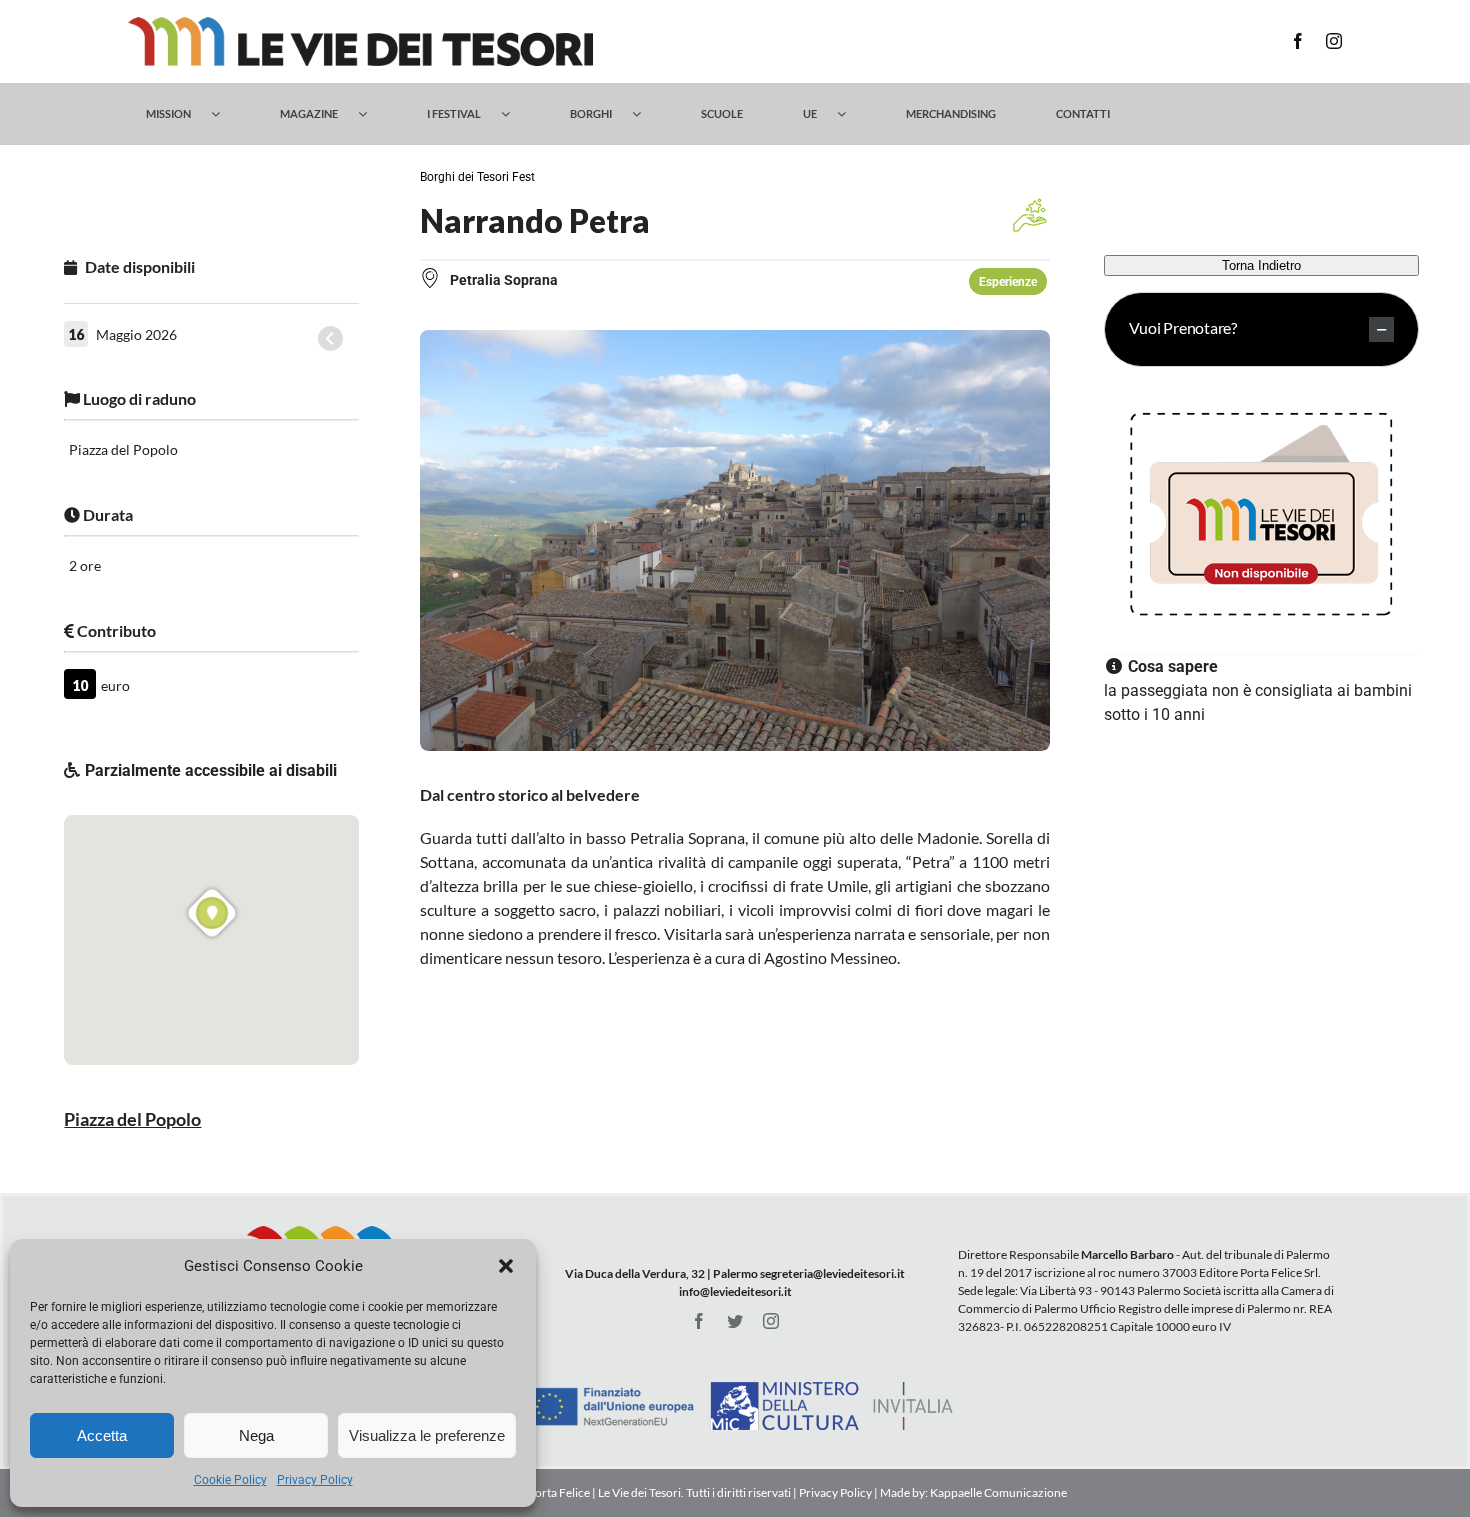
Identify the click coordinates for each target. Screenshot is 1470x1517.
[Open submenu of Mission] (225, 114)
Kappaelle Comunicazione (997, 1492)
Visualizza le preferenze (427, 1435)
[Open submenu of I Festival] (515, 114)
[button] (506, 1266)
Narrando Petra (535, 220)
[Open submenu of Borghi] (646, 114)
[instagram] (1334, 41)
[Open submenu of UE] (851, 114)
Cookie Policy (230, 1480)
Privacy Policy (315, 1480)
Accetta (102, 1435)
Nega (256, 1435)
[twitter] (735, 1321)
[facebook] (1298, 41)
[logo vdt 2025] (360, 24)
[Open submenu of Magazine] (372, 114)
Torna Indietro (1261, 265)
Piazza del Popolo (132, 1119)
